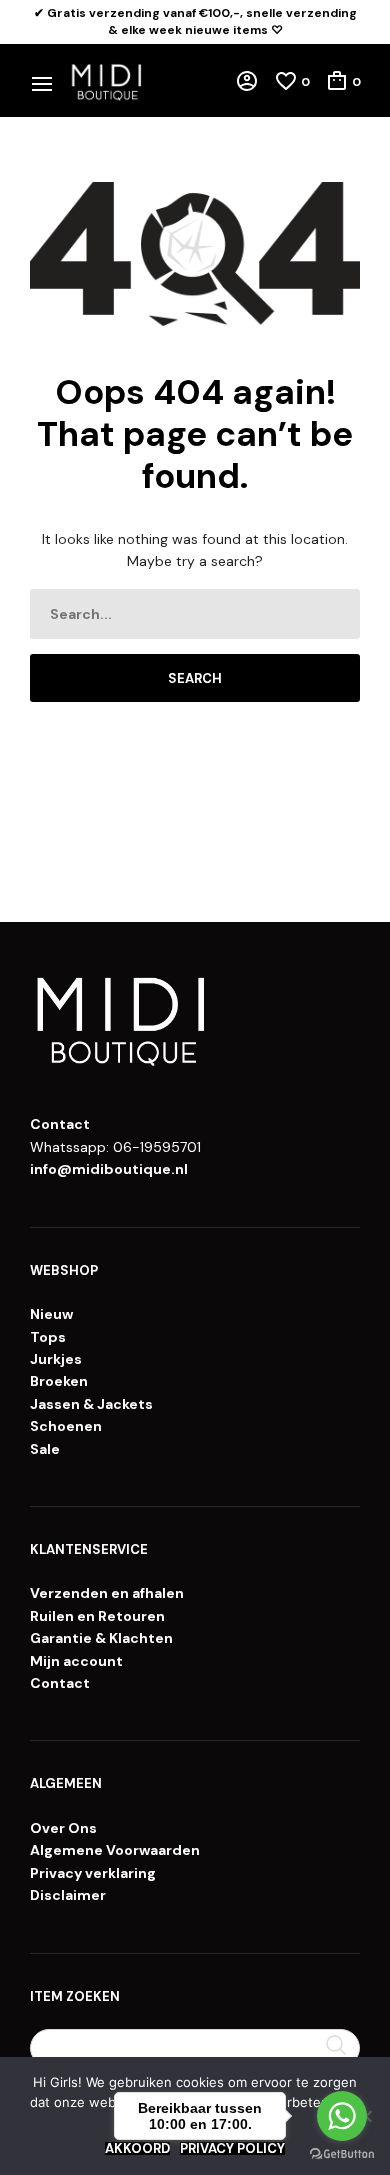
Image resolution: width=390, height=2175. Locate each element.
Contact (60, 1683)
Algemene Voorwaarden (115, 1850)
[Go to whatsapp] (342, 2116)
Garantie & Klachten (101, 1638)
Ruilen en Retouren (97, 1616)
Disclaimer (68, 1895)
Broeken (59, 1381)
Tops (48, 1337)
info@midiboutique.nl (109, 1169)
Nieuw (51, 1314)
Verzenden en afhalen (107, 1593)
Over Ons (63, 1828)
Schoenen (66, 1426)
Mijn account (76, 1661)
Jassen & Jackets (91, 1404)
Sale (45, 1449)
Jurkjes (56, 1359)
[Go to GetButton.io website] (342, 2154)
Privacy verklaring (93, 1873)
